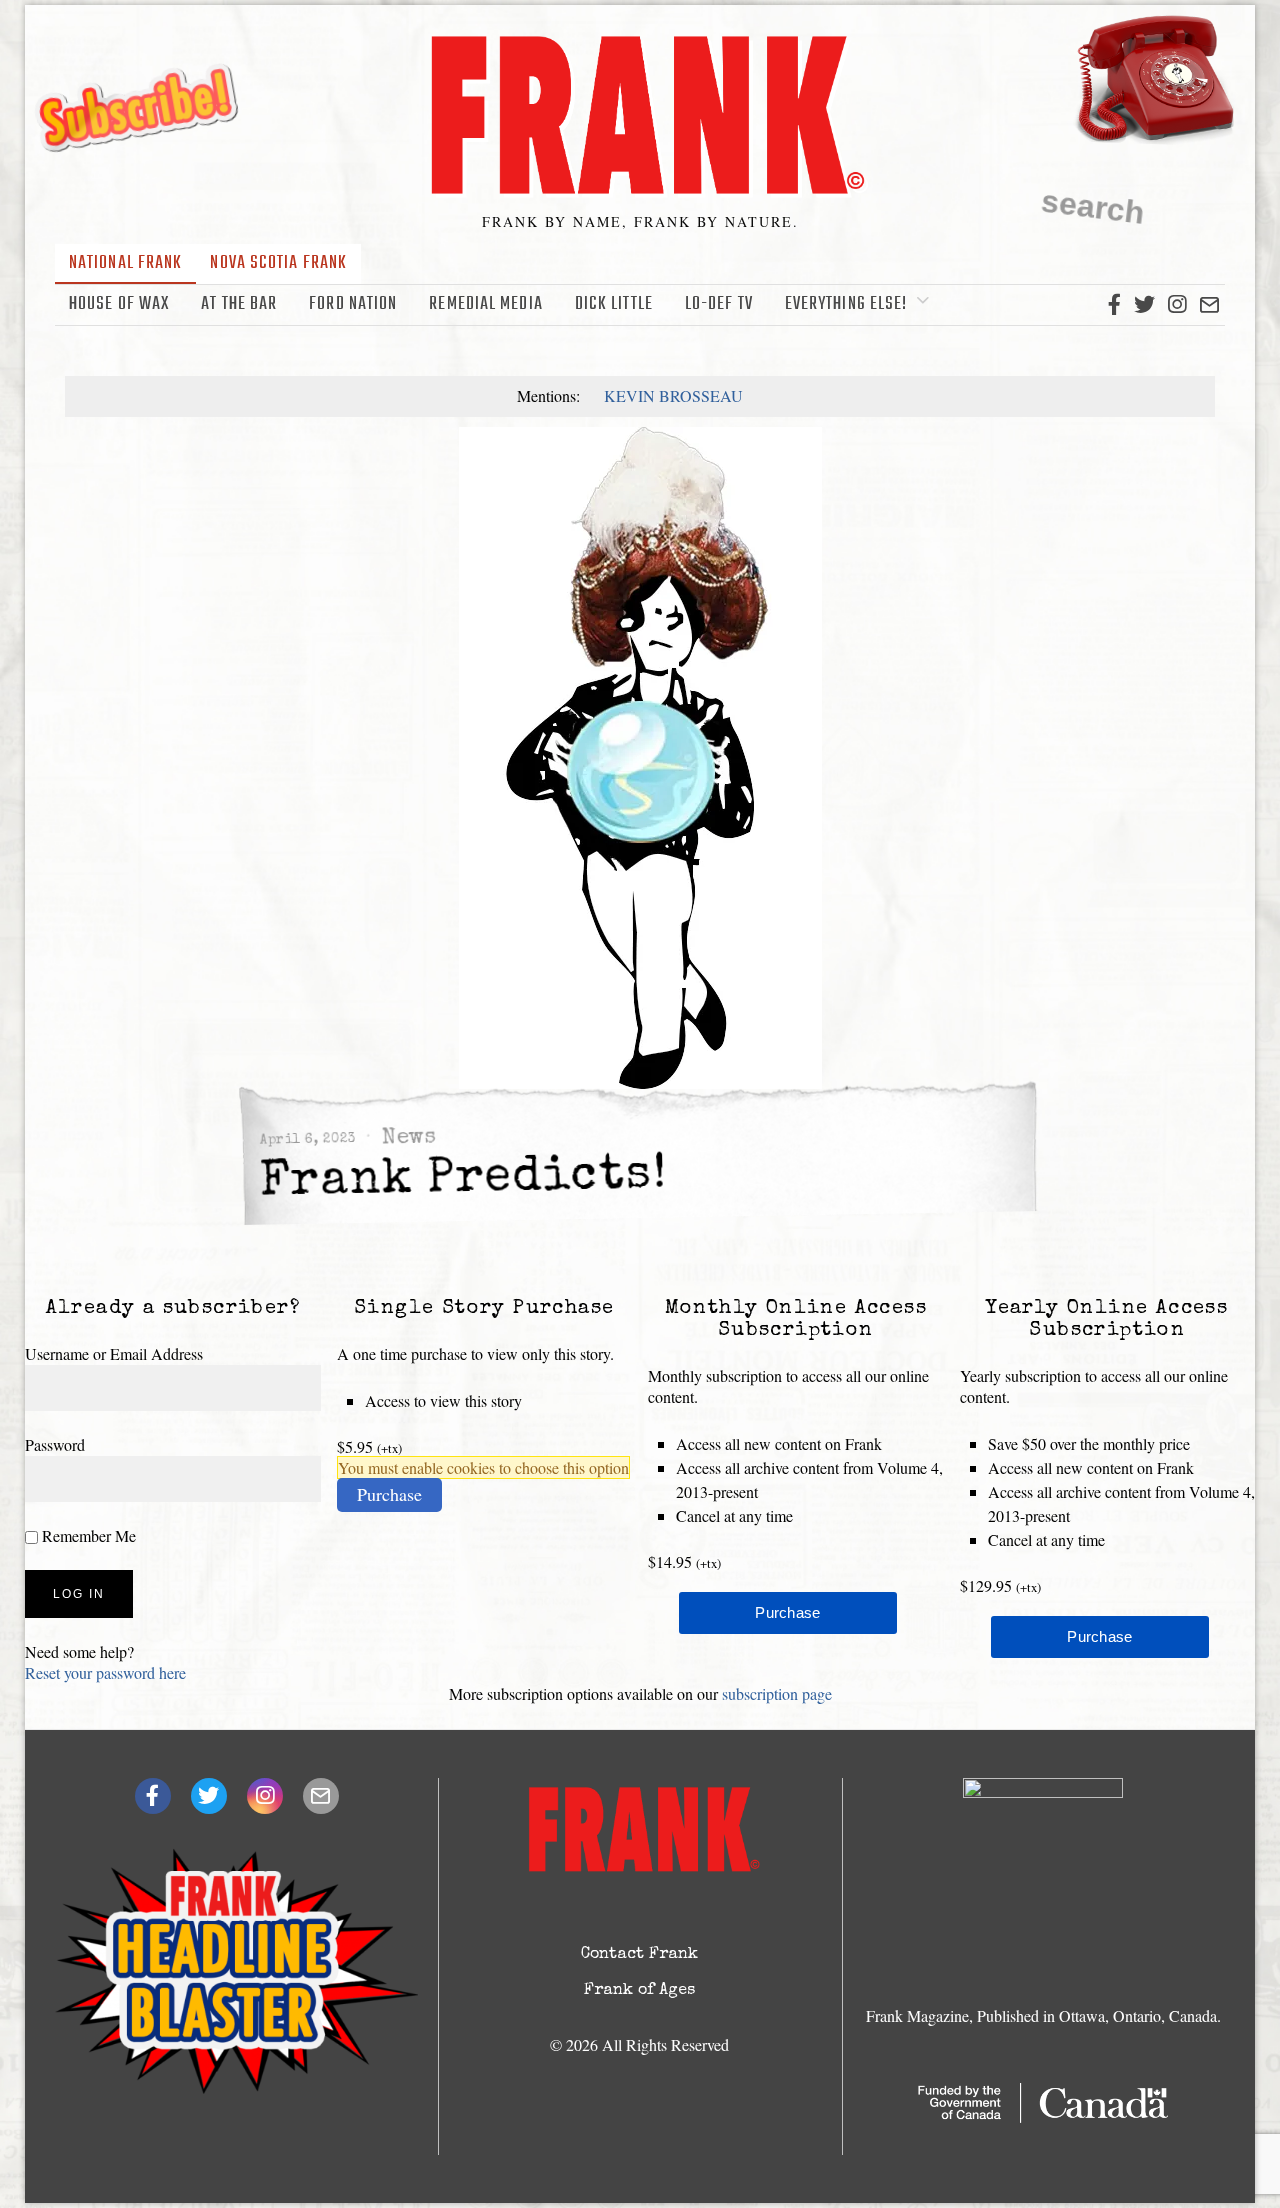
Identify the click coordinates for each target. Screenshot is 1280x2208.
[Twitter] (1144, 305)
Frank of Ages (639, 1991)
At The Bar (239, 304)
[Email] (1209, 305)
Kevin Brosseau (673, 395)
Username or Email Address (114, 1353)
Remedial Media (485, 304)
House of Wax (119, 304)
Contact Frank (639, 1955)
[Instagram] (1177, 305)
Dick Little (614, 304)
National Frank (125, 263)
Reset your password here (105, 1672)
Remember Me (87, 1535)
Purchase (389, 1494)
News (409, 1138)
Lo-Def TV (719, 304)
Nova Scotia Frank (278, 263)
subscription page (777, 1693)
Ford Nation (353, 304)
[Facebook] (1114, 305)
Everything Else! (846, 304)
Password (55, 1444)
